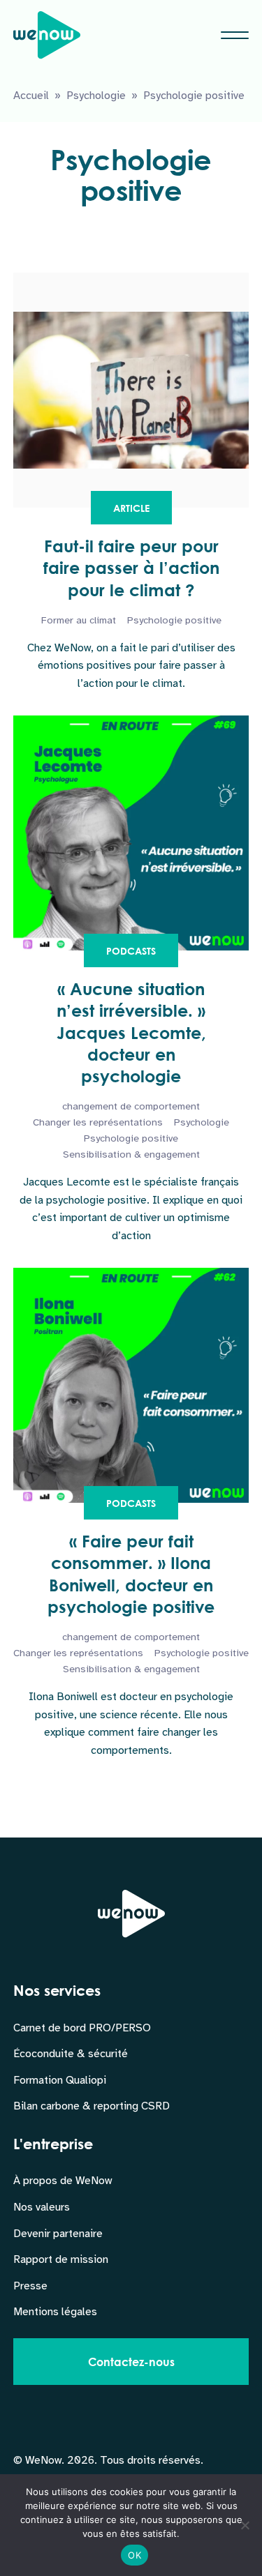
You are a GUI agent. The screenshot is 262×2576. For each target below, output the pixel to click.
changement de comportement (131, 1106)
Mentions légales (55, 2312)
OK (134, 2555)
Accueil (31, 96)
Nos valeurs (42, 2207)
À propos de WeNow (63, 2181)
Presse (30, 2286)
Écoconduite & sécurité (71, 2054)
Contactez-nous (131, 2362)
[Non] (245, 2525)
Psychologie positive (174, 620)
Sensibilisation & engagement (131, 1154)
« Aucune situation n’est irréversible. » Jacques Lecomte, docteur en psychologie (131, 1032)
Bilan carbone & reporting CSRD (92, 2106)
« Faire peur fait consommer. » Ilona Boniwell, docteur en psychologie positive (131, 1574)
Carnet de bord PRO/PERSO (82, 2028)
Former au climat (79, 620)
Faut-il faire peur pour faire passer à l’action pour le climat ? (131, 568)
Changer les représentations (98, 1122)
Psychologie (96, 96)
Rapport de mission (61, 2259)
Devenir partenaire (58, 2234)
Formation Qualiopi (60, 2080)
